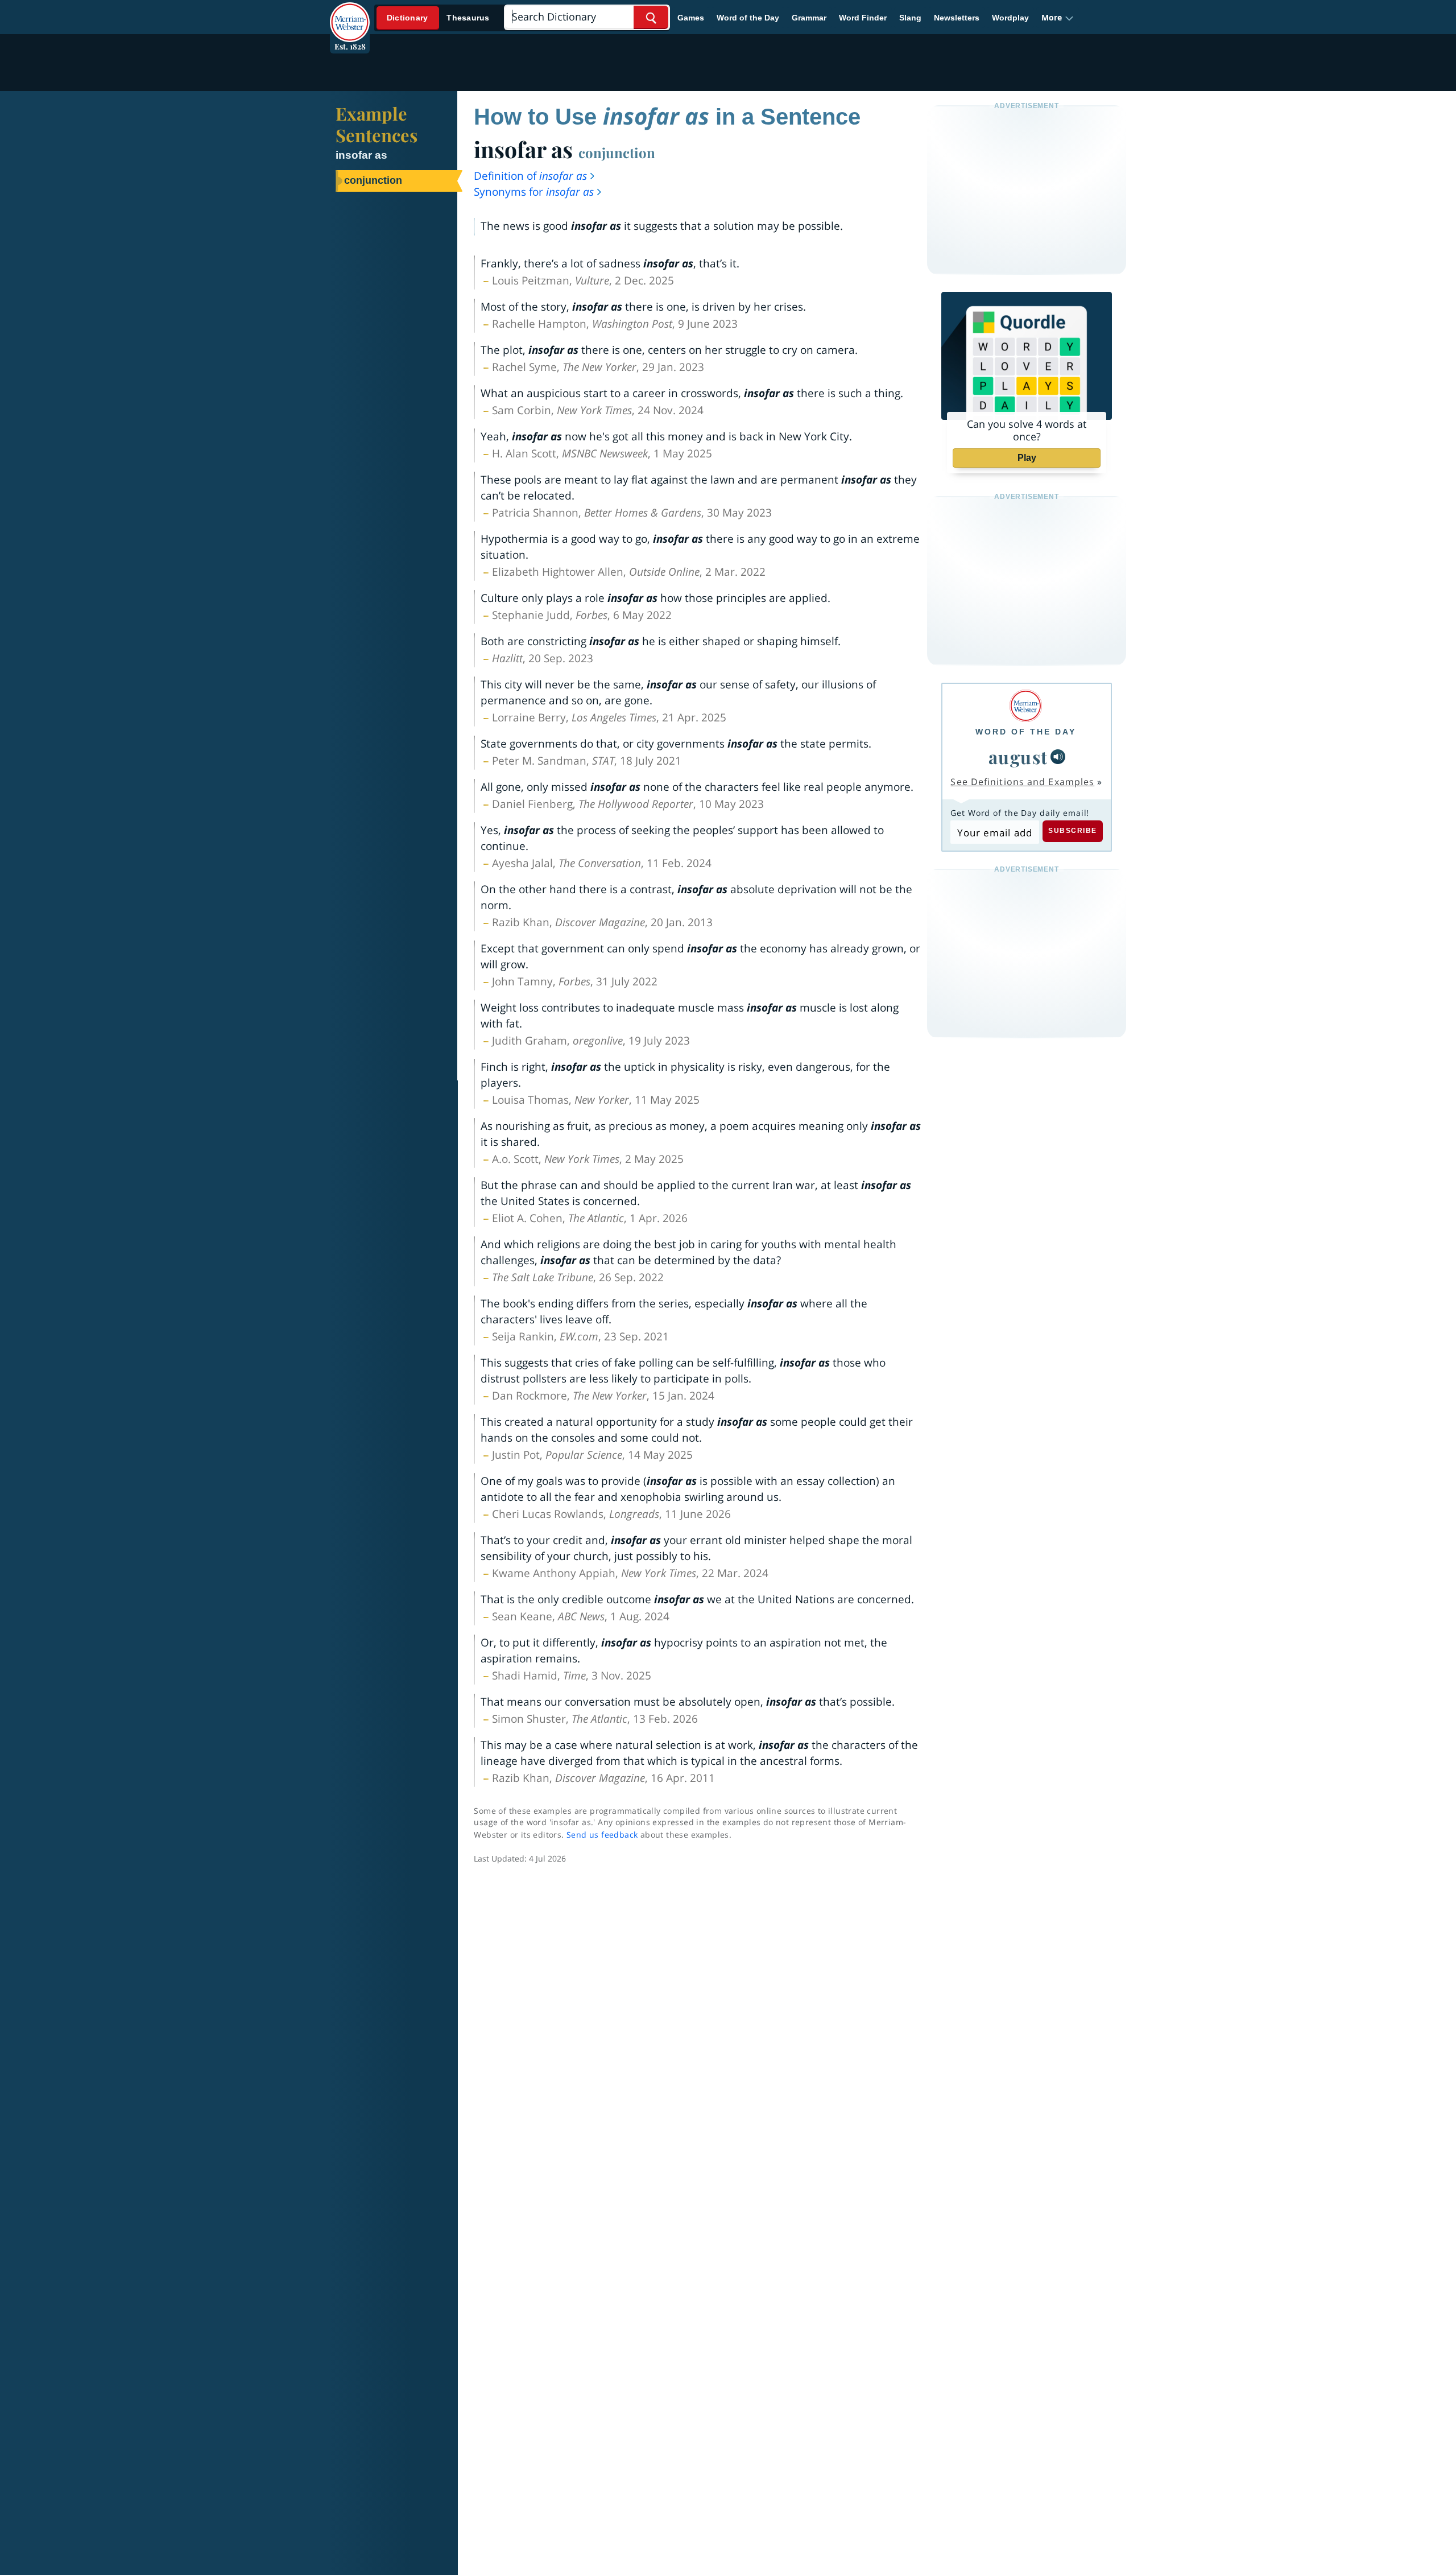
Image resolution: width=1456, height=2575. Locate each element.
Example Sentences (377, 124)
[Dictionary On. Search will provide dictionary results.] (439, 18)
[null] (1058, 757)
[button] (1058, 18)
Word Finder (863, 18)
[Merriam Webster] (1026, 706)
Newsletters (957, 18)
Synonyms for (534, 192)
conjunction (617, 152)
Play (1027, 458)
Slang (910, 18)
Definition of (530, 176)
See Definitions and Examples (1022, 782)
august (1018, 757)
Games (691, 18)
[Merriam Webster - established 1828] (350, 14)
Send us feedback (602, 1835)
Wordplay (1010, 18)
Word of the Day (748, 18)
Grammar (809, 18)
